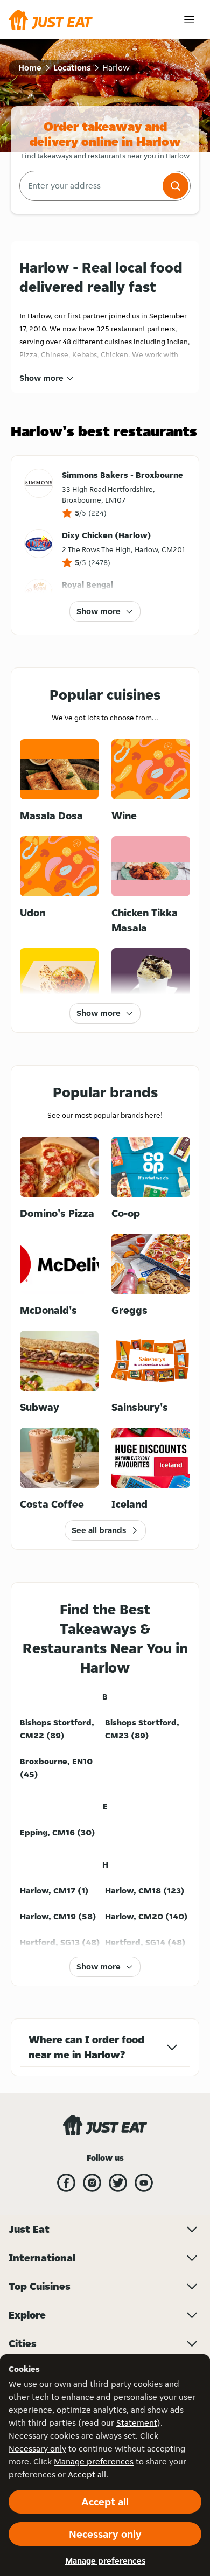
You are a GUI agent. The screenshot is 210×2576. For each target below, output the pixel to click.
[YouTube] (144, 2183)
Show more (41, 378)
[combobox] (90, 186)
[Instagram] (92, 2183)
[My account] (189, 20)
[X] (118, 2183)
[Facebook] (66, 2183)
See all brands (99, 1530)
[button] (176, 186)
